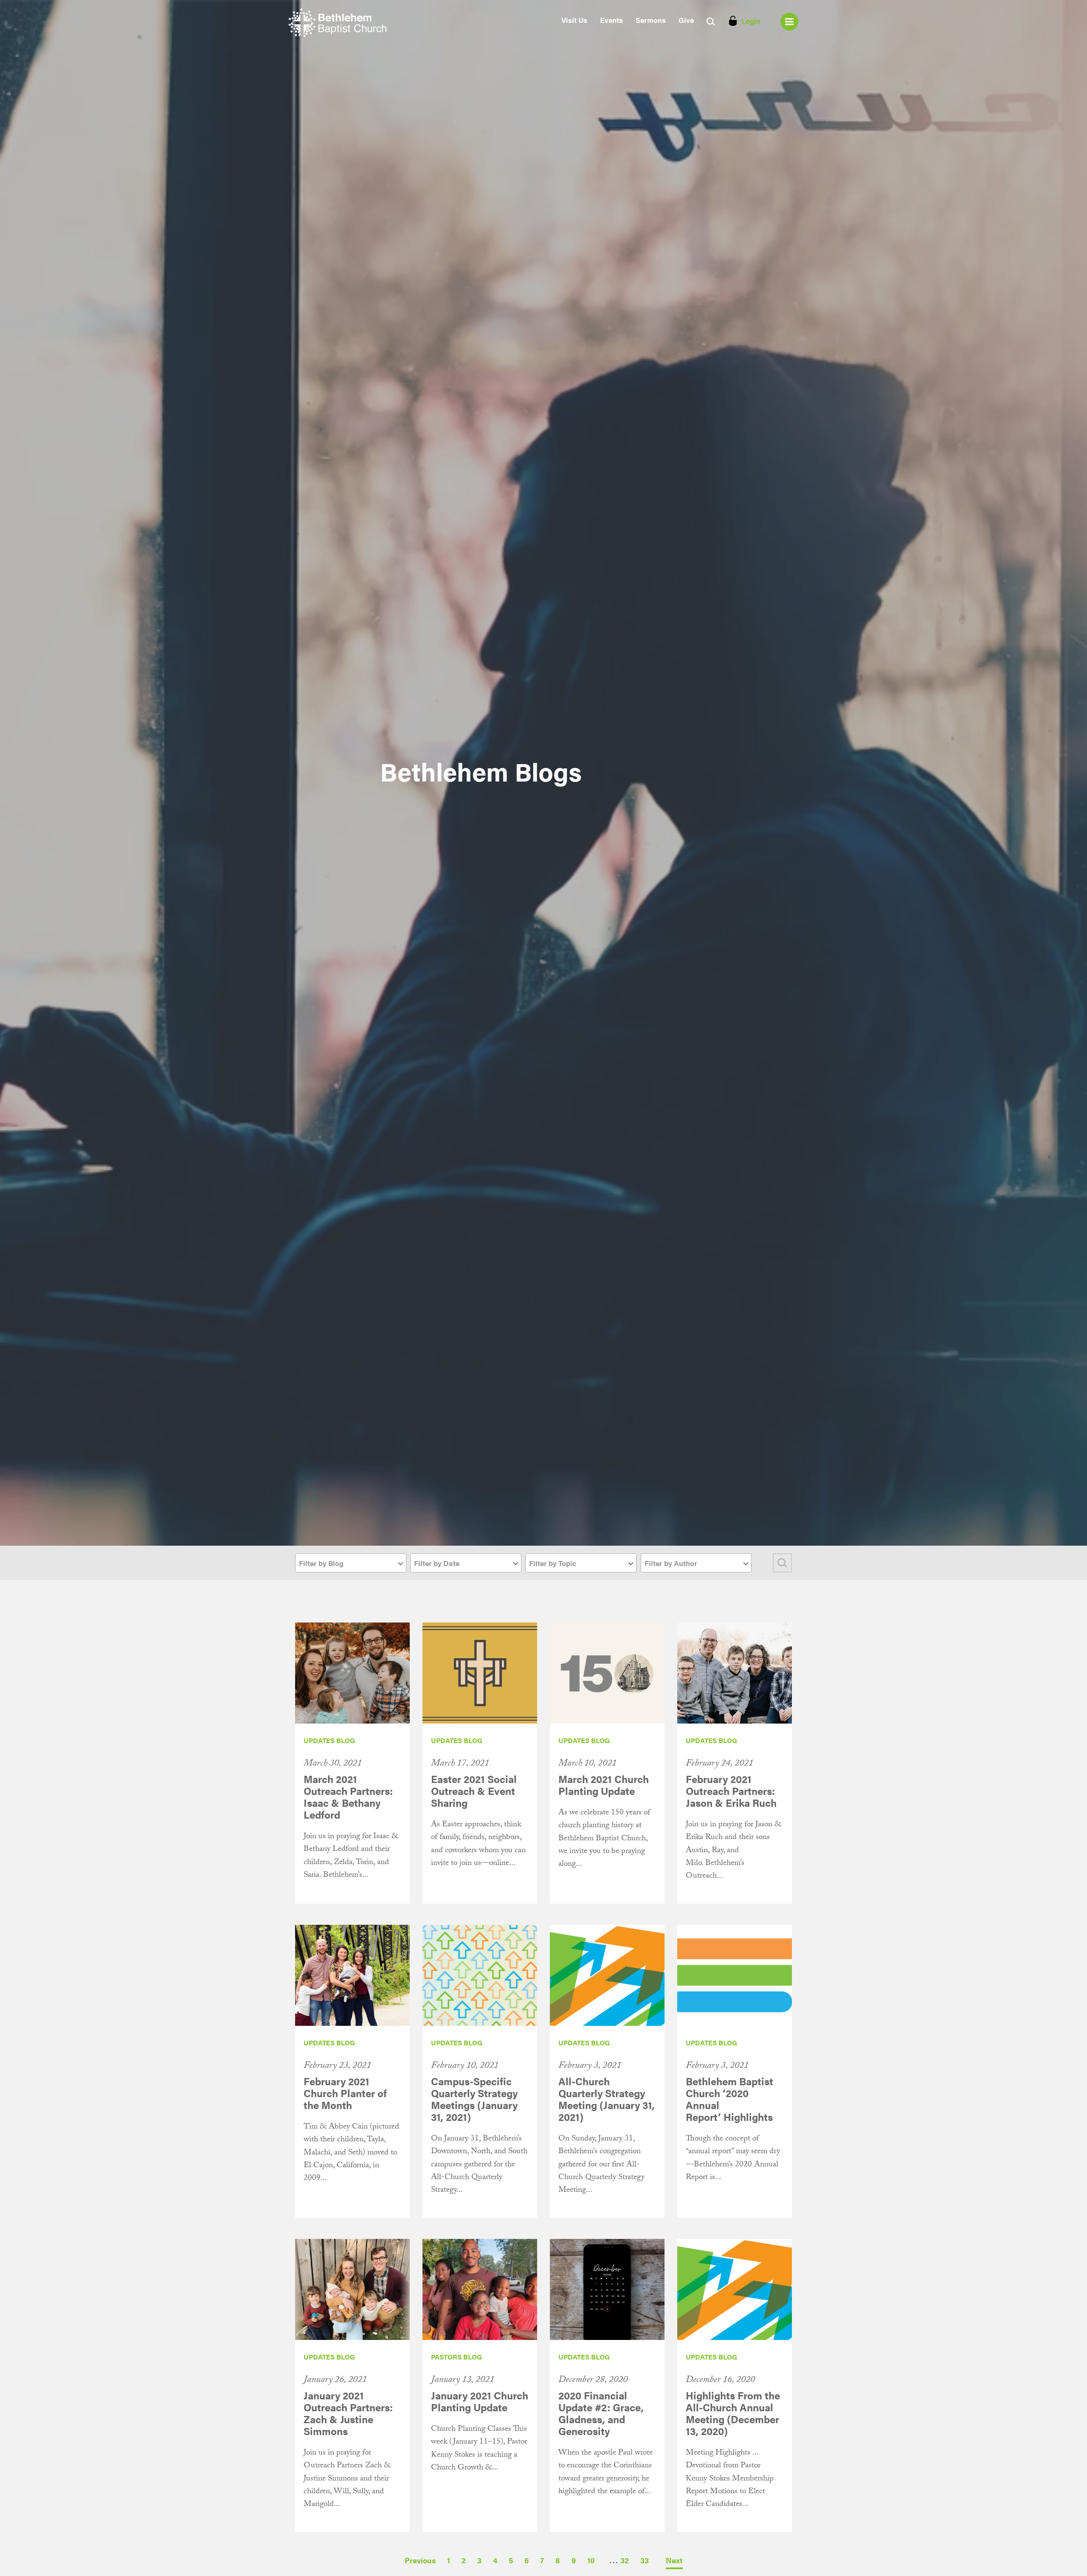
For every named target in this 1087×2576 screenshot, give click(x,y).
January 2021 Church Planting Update (480, 2401)
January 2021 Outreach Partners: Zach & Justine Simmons (348, 2413)
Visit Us (574, 20)
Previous (420, 2560)
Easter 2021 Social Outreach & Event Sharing (474, 1791)
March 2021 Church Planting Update (604, 1785)
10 (591, 2560)
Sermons (651, 20)
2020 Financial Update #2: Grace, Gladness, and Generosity (601, 2413)
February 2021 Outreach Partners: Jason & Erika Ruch (731, 1791)
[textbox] (351, 1563)
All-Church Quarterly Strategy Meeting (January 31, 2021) (607, 2099)
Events (611, 20)
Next (674, 2560)
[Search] (782, 1563)
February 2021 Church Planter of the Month (345, 2093)
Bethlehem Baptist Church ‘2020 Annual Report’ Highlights (729, 2099)
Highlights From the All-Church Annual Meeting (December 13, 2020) (733, 2413)
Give (686, 20)
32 (625, 2560)
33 (645, 2560)
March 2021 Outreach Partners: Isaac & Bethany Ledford (348, 1797)
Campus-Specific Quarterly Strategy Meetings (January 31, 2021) (474, 2099)
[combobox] (351, 1563)
